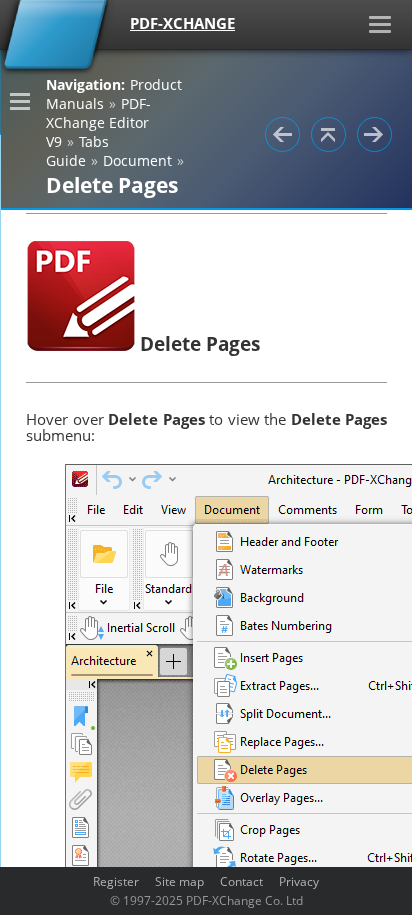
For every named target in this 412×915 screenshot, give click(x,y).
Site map (179, 881)
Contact (241, 881)
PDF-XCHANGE (182, 23)
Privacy (299, 881)
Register (116, 881)
